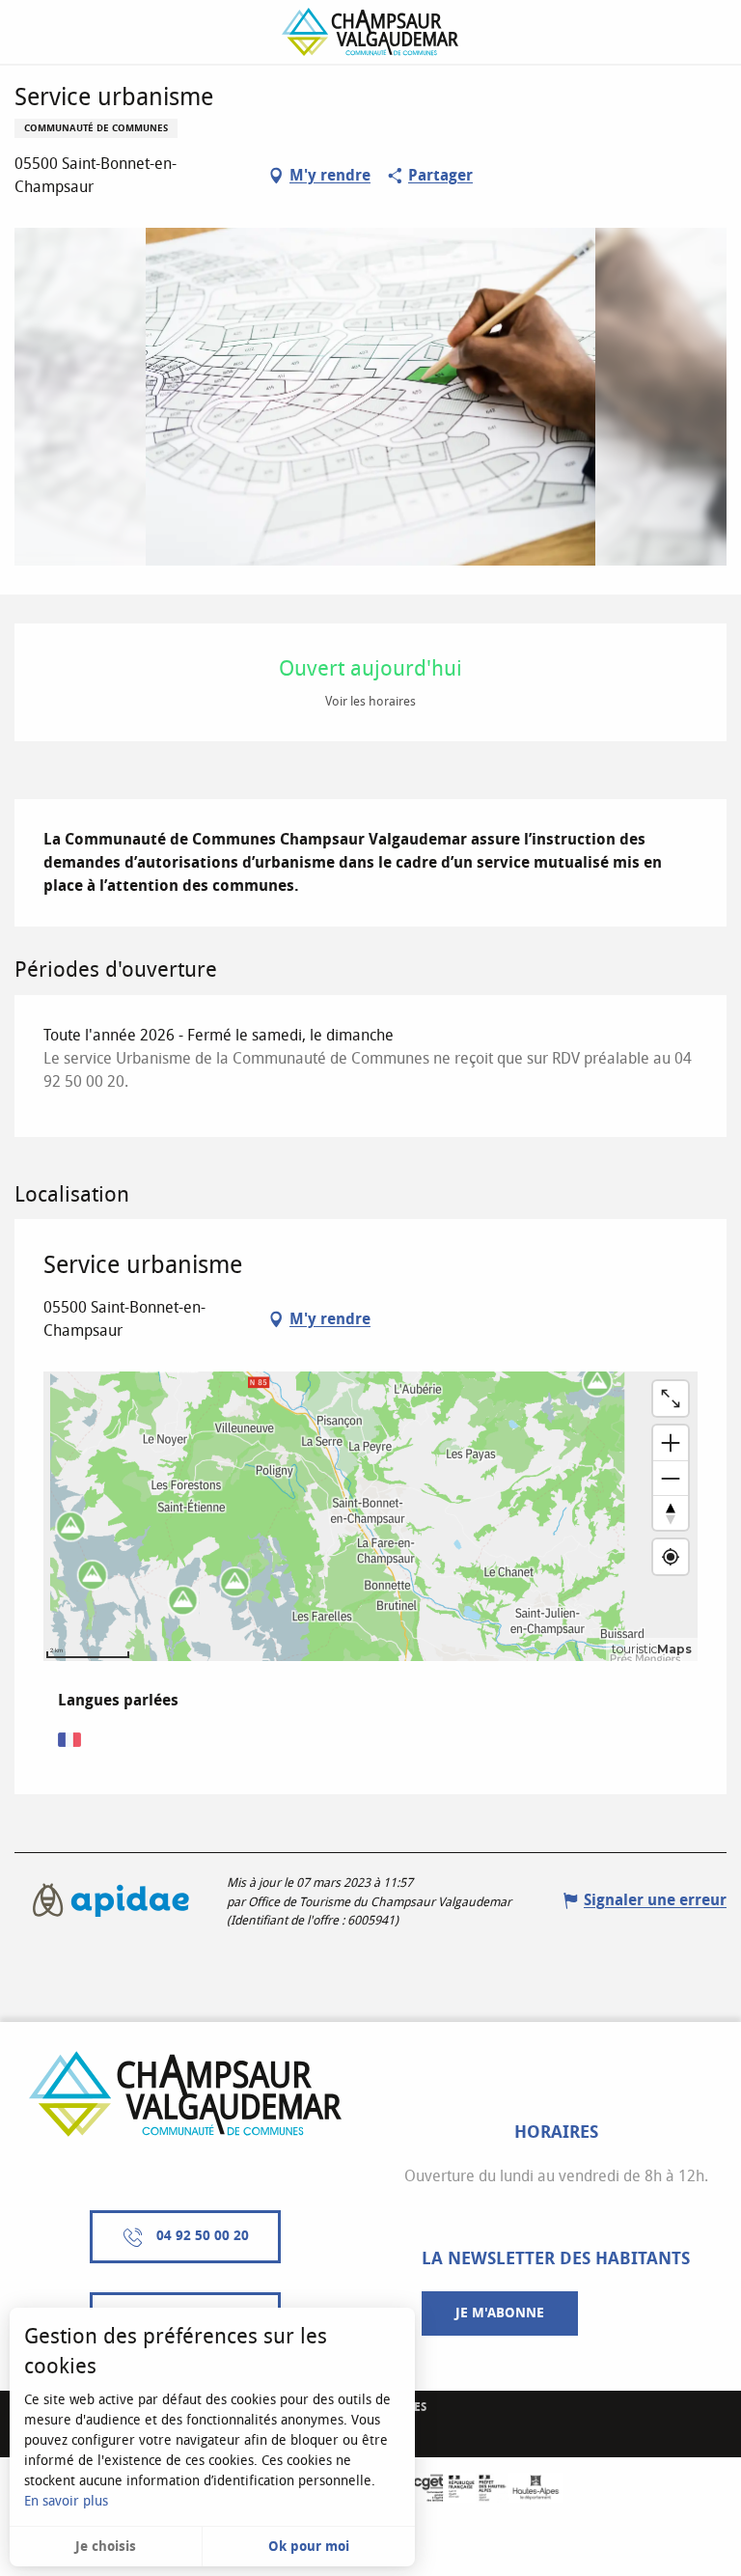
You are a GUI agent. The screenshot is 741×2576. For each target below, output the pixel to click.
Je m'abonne (500, 2313)
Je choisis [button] (106, 2547)
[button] (371, 397)
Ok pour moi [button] (309, 2547)
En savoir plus (66, 2501)
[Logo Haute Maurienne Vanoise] (185, 2094)
